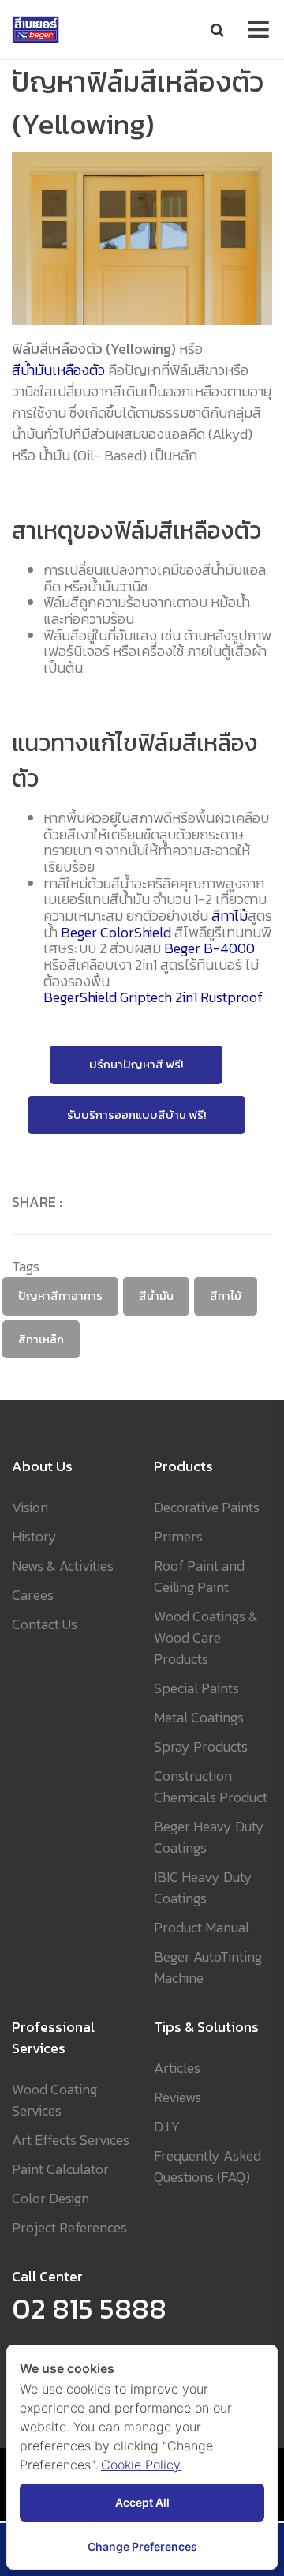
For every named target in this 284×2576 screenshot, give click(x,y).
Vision (30, 1507)
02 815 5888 (89, 2308)
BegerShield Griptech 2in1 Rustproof (153, 998)
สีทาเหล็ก (41, 1339)
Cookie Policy (141, 2465)
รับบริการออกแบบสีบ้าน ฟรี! (136, 1115)
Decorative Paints (207, 1507)
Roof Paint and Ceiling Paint (199, 1576)
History (34, 1536)
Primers (178, 1536)
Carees (33, 1595)
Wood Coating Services (54, 2100)
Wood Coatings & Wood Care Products (206, 1637)
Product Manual (202, 1927)
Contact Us (45, 1624)
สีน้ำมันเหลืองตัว (58, 370)
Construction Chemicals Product (211, 1786)
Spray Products (201, 1746)
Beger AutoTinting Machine (208, 1967)
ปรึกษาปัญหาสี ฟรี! (136, 1065)
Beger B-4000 (209, 949)
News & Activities (63, 1566)
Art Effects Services (71, 2140)
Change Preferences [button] (142, 2546)
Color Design (50, 2198)
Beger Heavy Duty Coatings (209, 1837)
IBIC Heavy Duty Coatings (203, 1887)
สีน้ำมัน (156, 1296)
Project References (69, 2227)
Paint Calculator (60, 2169)
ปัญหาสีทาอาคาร (60, 1296)
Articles (177, 2068)
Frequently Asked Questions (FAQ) (207, 2166)
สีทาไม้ (230, 916)
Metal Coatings (199, 1717)
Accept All (142, 2502)
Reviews (177, 2097)
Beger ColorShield (116, 933)
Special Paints (196, 1688)
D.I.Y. (168, 2126)
